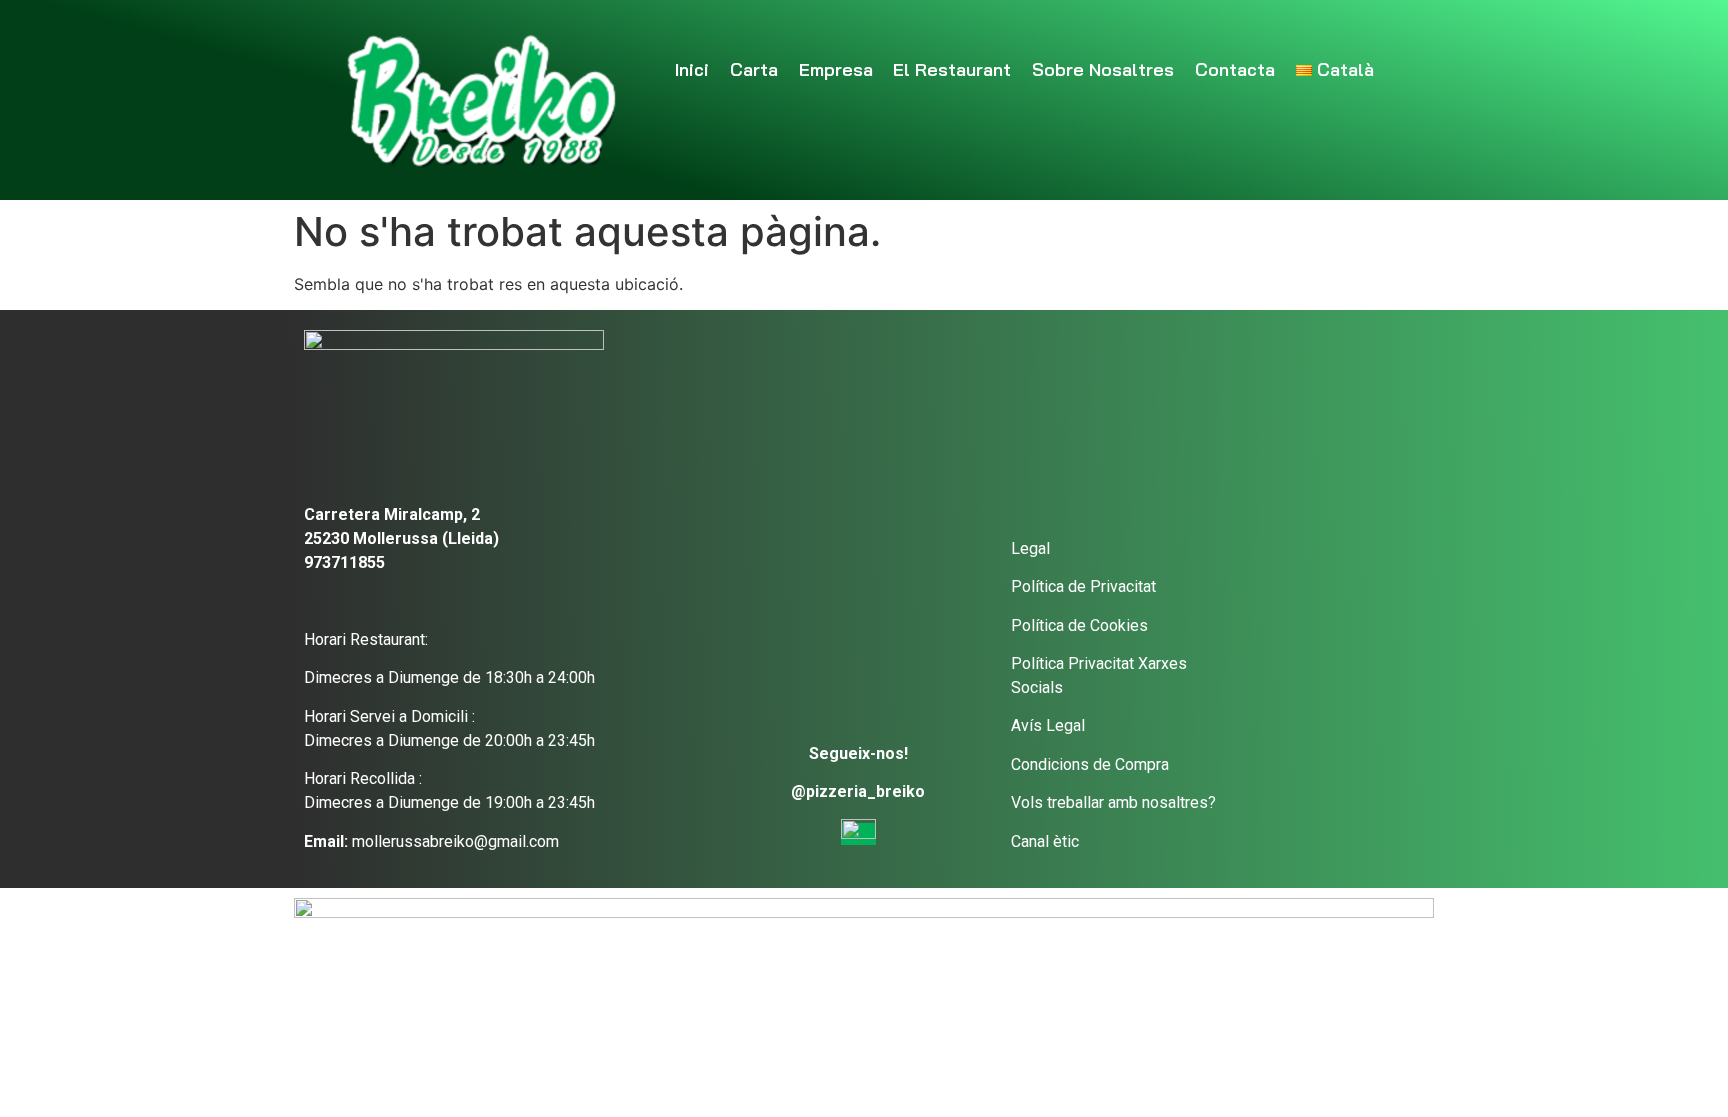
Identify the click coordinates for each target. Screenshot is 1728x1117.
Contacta (1235, 69)
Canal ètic (1045, 841)
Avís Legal (1048, 725)
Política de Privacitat (1083, 586)
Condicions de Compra (1090, 764)
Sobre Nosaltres (1103, 69)
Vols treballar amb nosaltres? (1113, 802)
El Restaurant (952, 69)
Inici (692, 69)
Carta (754, 69)
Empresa (836, 69)
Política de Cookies (1079, 625)
